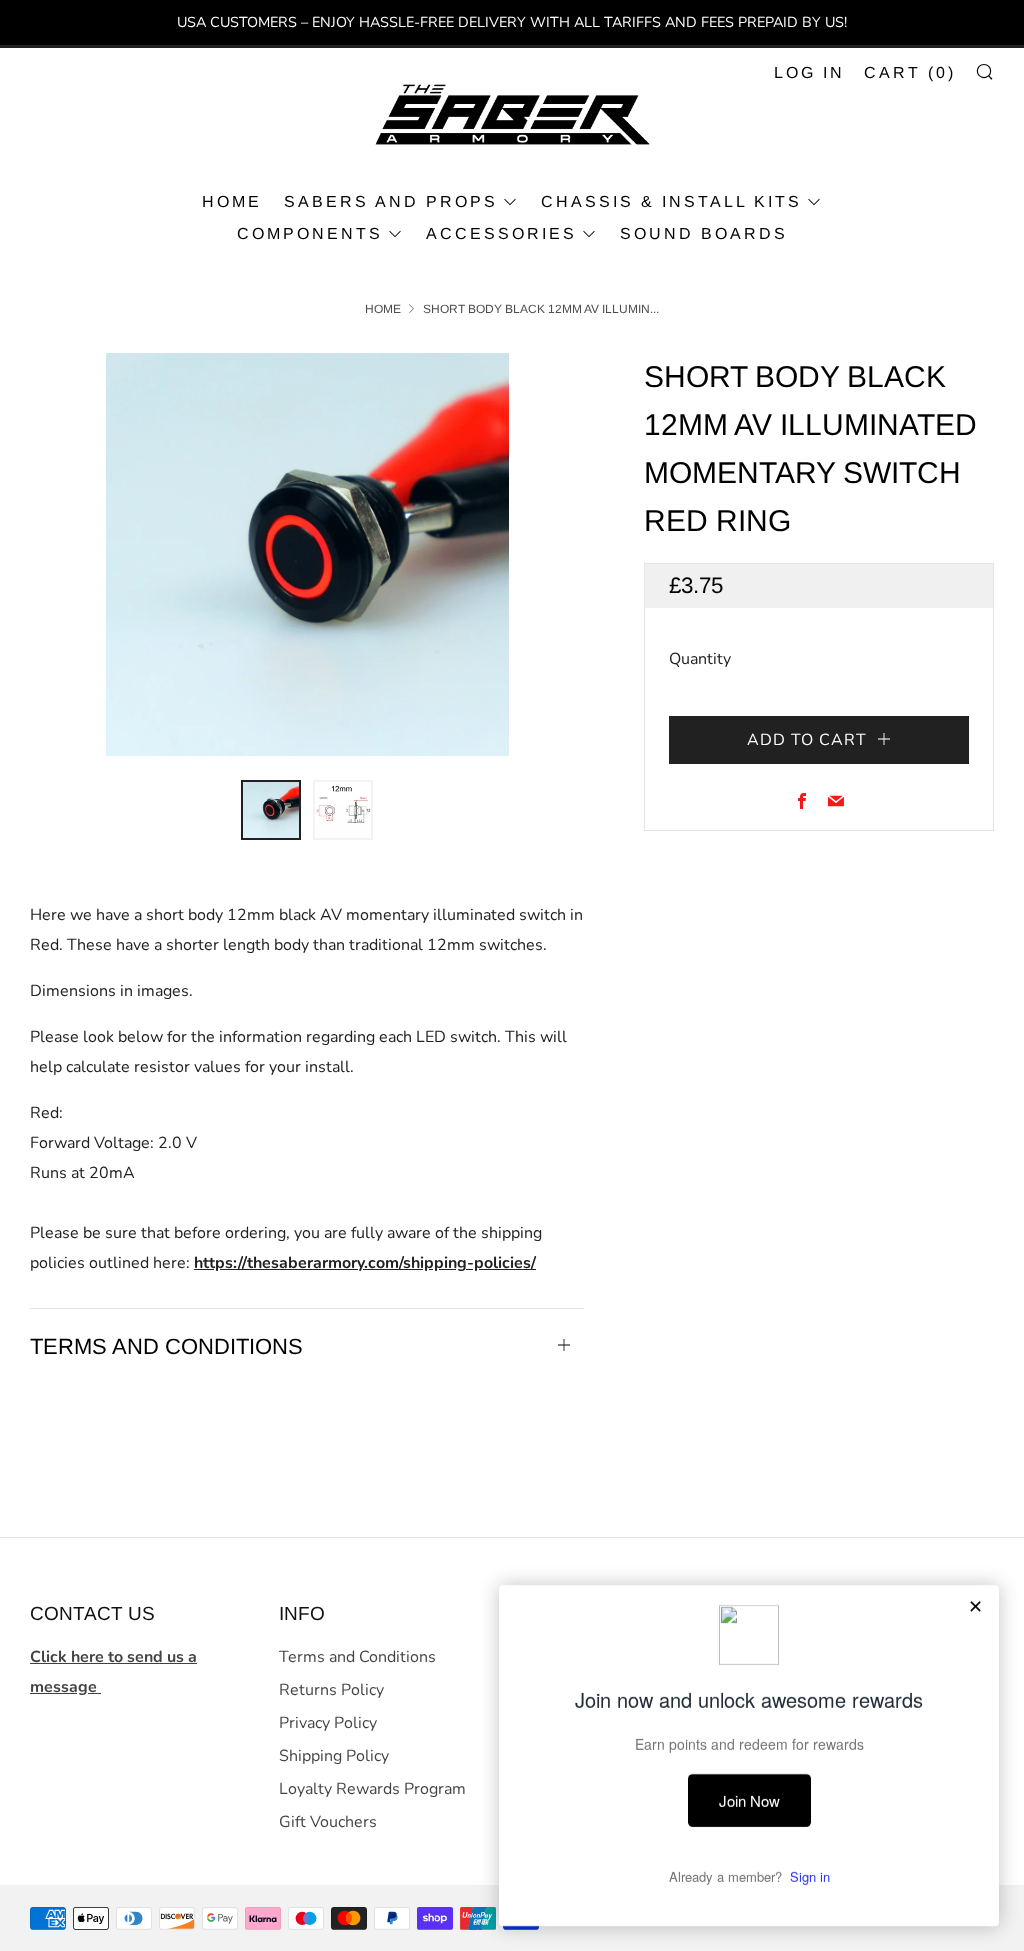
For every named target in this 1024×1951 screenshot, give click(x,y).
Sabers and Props (391, 201)
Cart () (910, 72)
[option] (307, 554)
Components (310, 233)
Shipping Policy (334, 1756)
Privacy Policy (328, 1723)
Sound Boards (704, 233)
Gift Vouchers (328, 1822)
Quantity (700, 659)
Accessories (501, 233)
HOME (232, 201)
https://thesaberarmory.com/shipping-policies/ (365, 1263)
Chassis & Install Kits (671, 201)
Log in (809, 72)
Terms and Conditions (357, 1657)
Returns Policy (331, 1690)
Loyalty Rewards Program (372, 1789)
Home (383, 309)
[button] (271, 810)
